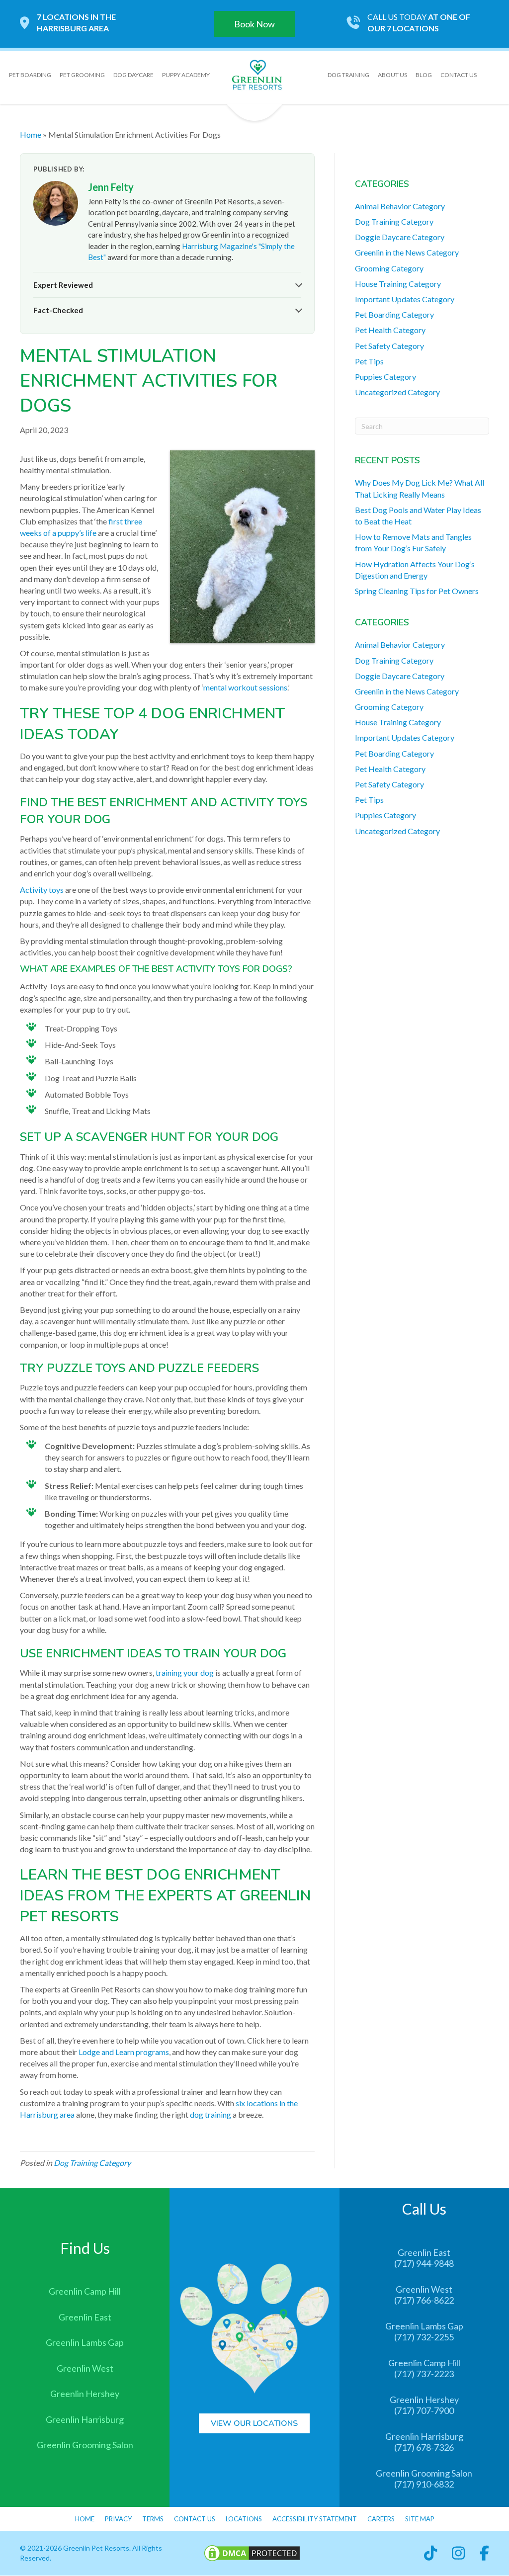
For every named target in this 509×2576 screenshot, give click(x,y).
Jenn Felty (111, 187)
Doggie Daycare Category (400, 237)
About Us (392, 75)
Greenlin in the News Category (407, 252)
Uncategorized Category (397, 392)
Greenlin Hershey (85, 2394)
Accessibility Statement (315, 2519)
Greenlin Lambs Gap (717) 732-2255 (424, 2332)
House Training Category (398, 284)
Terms (153, 2519)
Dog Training (348, 75)
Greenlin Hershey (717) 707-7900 (424, 2405)
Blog (424, 75)
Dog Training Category (92, 2163)
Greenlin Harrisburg (85, 2419)
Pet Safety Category (389, 346)
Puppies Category (385, 377)
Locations (244, 2519)
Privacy (118, 2519)
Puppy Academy (186, 75)
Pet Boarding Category (394, 314)
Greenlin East (85, 2317)
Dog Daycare (133, 75)
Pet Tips (369, 361)
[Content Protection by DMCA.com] (252, 2552)
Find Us (85, 2248)
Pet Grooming (82, 75)
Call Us (424, 2209)
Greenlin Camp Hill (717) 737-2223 (424, 2368)
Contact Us (459, 75)
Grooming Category (389, 268)
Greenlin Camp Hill (85, 2292)
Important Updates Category (405, 299)
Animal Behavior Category (400, 206)
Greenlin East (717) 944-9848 (424, 2258)
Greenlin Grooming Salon (85, 2445)
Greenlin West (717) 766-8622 (424, 2295)
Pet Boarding (30, 75)
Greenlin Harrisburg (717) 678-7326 (424, 2442)
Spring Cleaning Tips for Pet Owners (417, 591)
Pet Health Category (390, 330)
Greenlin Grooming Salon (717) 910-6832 (424, 2479)
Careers (381, 2519)
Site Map (420, 2519)
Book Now (254, 24)
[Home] (257, 74)
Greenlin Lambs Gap (85, 2343)
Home (31, 134)
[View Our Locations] (254, 2327)
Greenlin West (85, 2368)
